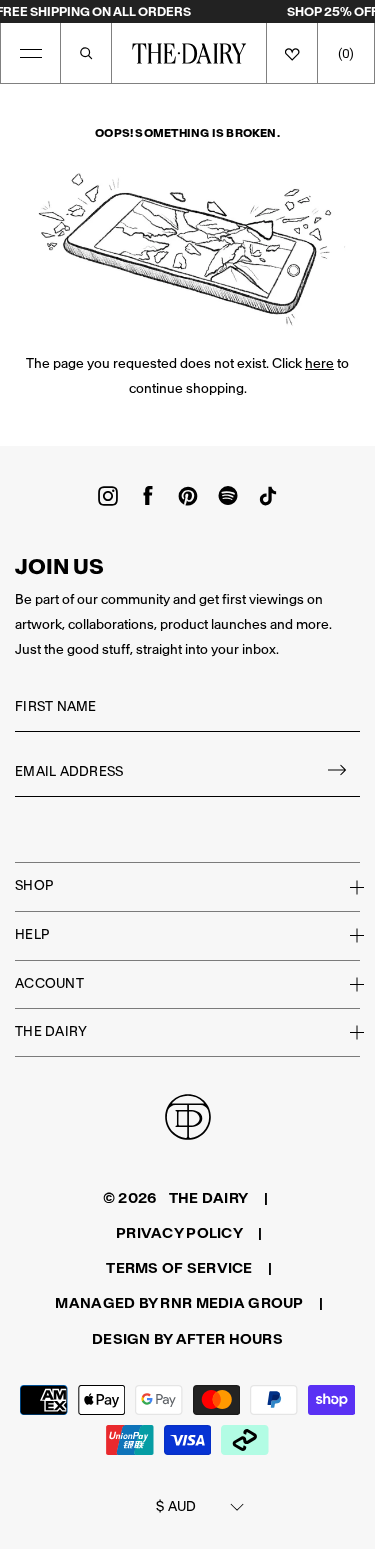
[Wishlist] (292, 53)
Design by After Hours (187, 1339)
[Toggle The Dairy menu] (345, 1032)
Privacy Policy (179, 1233)
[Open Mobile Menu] (31, 53)
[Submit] (338, 772)
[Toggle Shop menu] (345, 887)
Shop (34, 885)
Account (49, 983)
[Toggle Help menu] (345, 935)
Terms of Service (179, 1268)
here (319, 363)
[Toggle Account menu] (345, 984)
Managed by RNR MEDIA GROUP (179, 1303)
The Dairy (51, 1031)
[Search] (86, 53)
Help (32, 934)
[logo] (189, 53)
